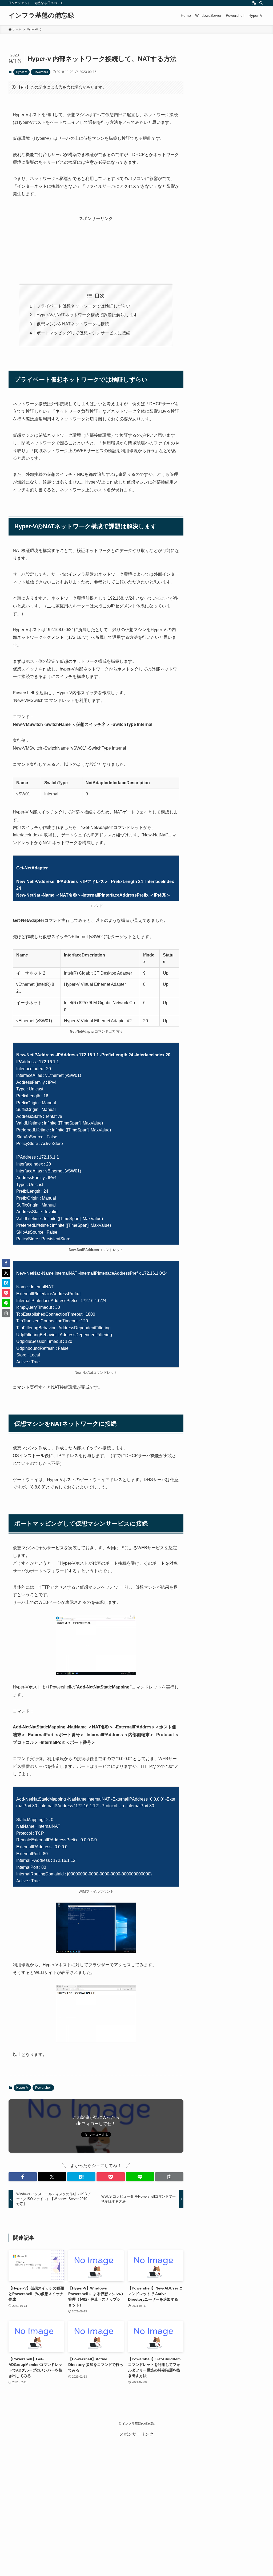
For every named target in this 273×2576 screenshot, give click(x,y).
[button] (23, 2177)
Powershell (41, 72)
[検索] (261, 3)
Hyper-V (21, 72)
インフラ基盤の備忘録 (41, 15)
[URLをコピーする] (169, 2177)
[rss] (254, 3)
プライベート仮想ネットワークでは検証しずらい (83, 306)
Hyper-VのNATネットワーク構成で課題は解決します (87, 315)
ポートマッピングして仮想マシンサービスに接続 (83, 333)
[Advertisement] (96, 245)
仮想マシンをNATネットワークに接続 (73, 324)
